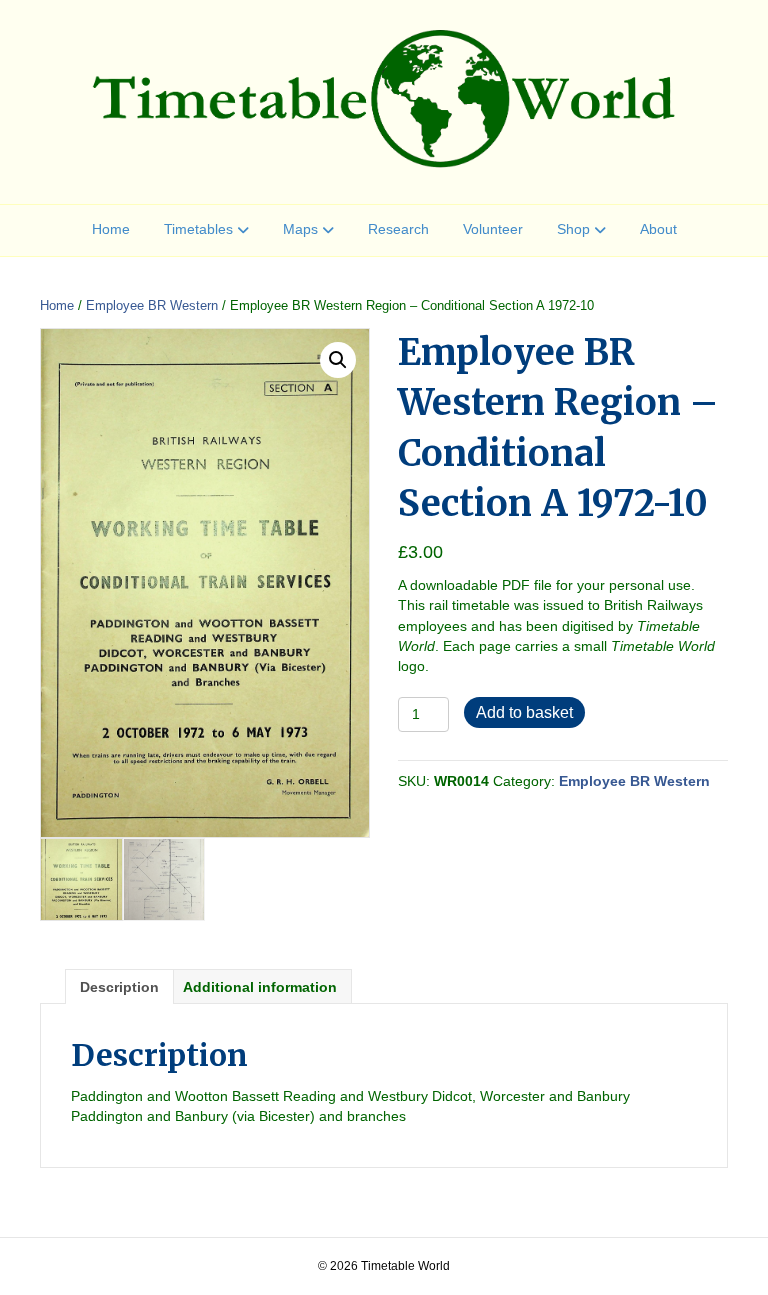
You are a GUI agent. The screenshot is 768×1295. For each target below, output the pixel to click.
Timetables (198, 229)
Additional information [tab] (260, 987)
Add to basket (524, 712)
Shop (573, 229)
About (658, 229)
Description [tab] (119, 987)
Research (398, 229)
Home (111, 229)
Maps (300, 229)
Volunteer (493, 229)
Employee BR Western (152, 305)
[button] (338, 360)
